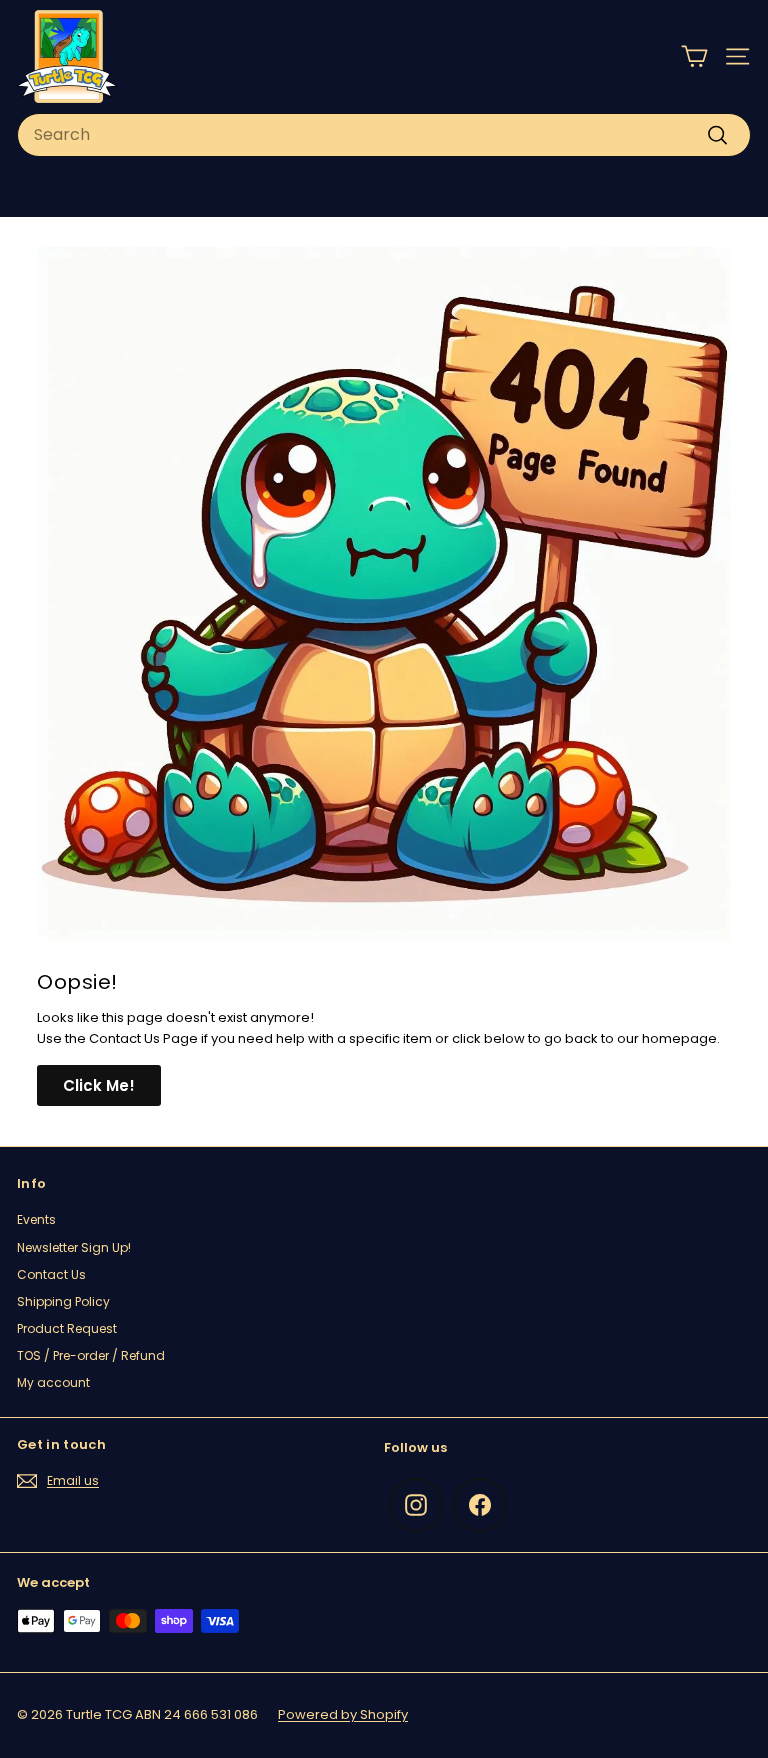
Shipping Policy (63, 1301)
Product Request (67, 1328)
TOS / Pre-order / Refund (91, 1355)
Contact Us (51, 1274)
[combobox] (384, 135)
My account (53, 1382)
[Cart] (694, 56)
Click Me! (99, 1085)
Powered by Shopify (343, 1714)
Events (36, 1219)
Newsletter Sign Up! (74, 1247)
